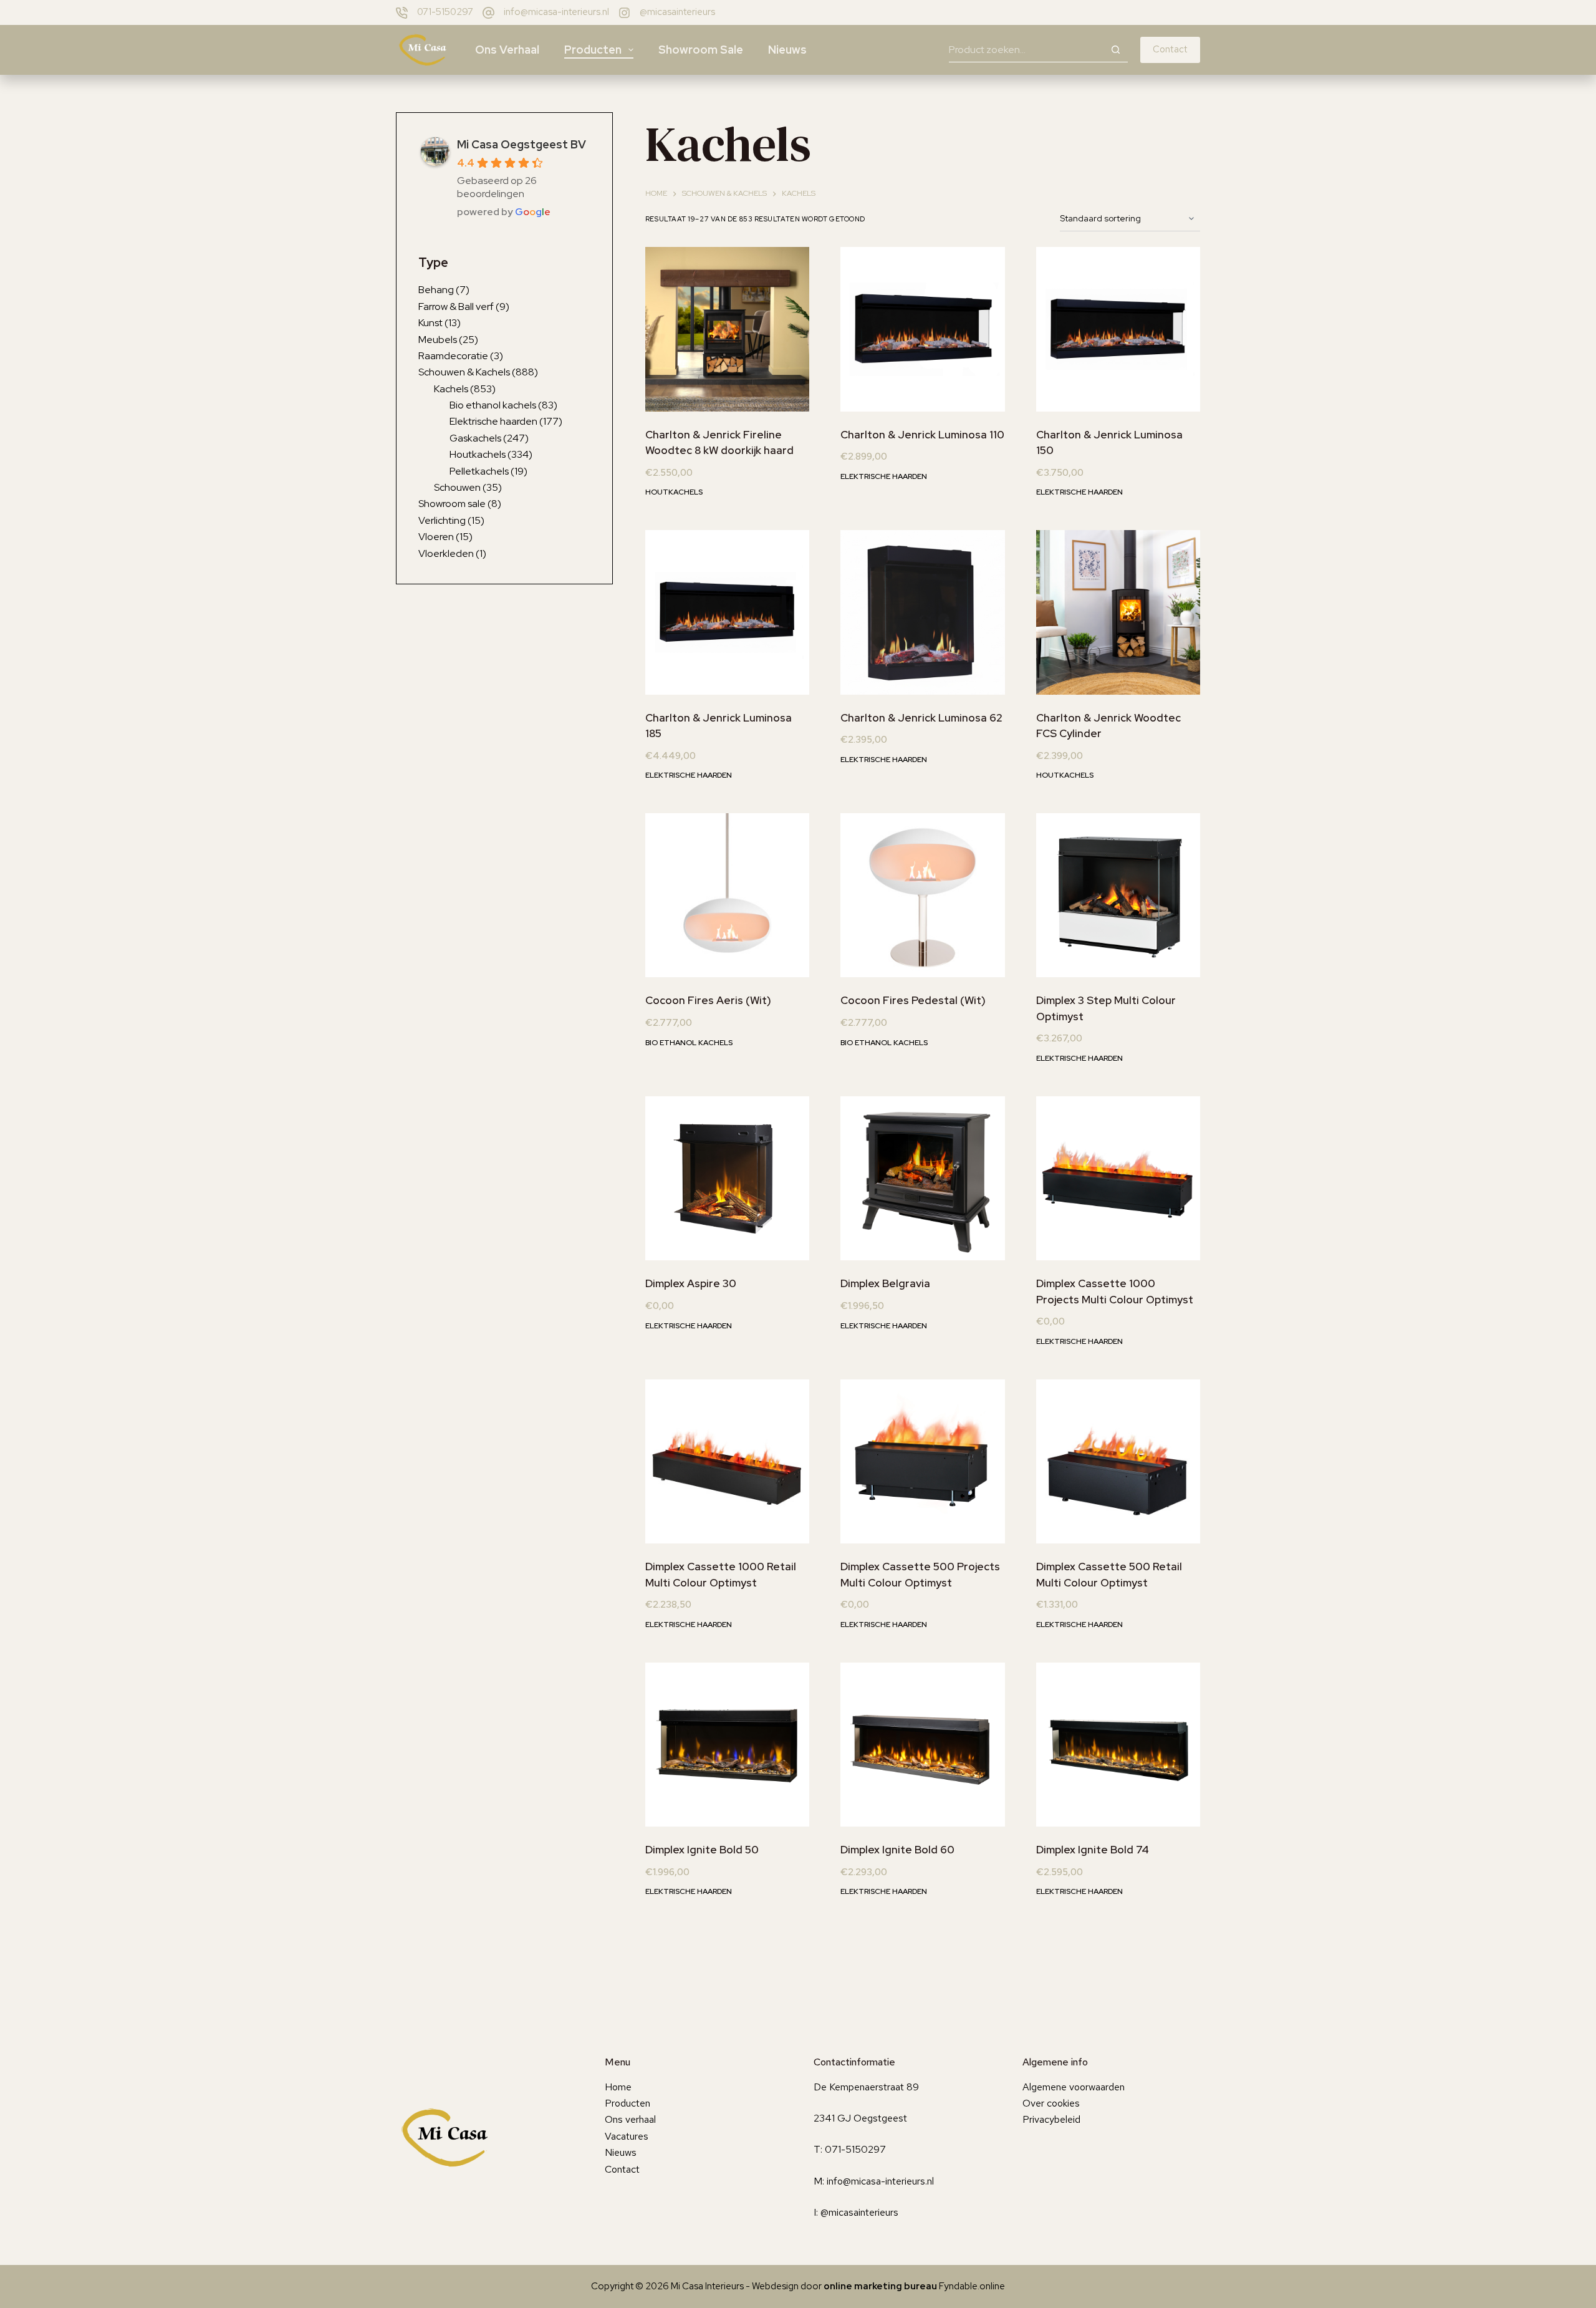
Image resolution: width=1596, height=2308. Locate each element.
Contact (1170, 49)
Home (618, 2087)
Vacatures (627, 2136)
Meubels (438, 339)
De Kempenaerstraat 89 (866, 2087)
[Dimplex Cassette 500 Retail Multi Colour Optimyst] (1118, 1461)
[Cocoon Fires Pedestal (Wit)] (922, 895)
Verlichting (442, 520)
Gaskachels (475, 438)
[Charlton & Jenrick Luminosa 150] (1118, 329)
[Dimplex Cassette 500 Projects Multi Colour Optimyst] (922, 1461)
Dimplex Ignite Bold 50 (702, 1850)
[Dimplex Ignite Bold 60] (922, 1745)
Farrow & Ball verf (456, 306)
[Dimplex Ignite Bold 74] (1118, 1745)
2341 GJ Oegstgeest (860, 2118)
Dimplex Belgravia (885, 1283)
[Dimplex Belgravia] (922, 1178)
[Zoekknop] (1115, 50)
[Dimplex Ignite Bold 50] (727, 1745)
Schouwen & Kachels (464, 372)
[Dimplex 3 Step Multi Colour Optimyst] (1118, 895)
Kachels (451, 388)
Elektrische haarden (884, 476)
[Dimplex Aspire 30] (727, 1178)
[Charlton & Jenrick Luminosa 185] (727, 612)
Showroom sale (701, 50)
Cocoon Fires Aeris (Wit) (708, 1000)
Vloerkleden (446, 553)
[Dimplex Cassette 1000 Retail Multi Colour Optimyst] (727, 1461)
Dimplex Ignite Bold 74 (1093, 1850)
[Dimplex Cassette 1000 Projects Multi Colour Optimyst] (1118, 1178)
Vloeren (436, 537)
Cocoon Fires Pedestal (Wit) (913, 1000)
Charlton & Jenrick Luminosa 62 (921, 718)
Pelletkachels (479, 471)
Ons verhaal (507, 50)
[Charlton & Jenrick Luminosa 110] (922, 329)
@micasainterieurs (677, 12)
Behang (436, 290)
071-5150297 (445, 12)
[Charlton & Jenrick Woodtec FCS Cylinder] (1118, 612)
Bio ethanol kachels (689, 1043)
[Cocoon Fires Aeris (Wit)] (727, 895)
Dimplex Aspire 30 (691, 1283)
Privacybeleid (1051, 2119)
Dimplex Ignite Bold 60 (897, 1850)
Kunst (430, 323)
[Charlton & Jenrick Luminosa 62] (922, 612)
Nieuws (787, 50)
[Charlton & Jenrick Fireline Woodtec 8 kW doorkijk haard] (727, 329)
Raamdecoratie (453, 356)
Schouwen (457, 487)
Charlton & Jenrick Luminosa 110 (922, 435)
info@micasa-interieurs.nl (556, 12)
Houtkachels (674, 492)
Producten (593, 50)
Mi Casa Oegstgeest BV (522, 144)
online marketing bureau (880, 2286)
